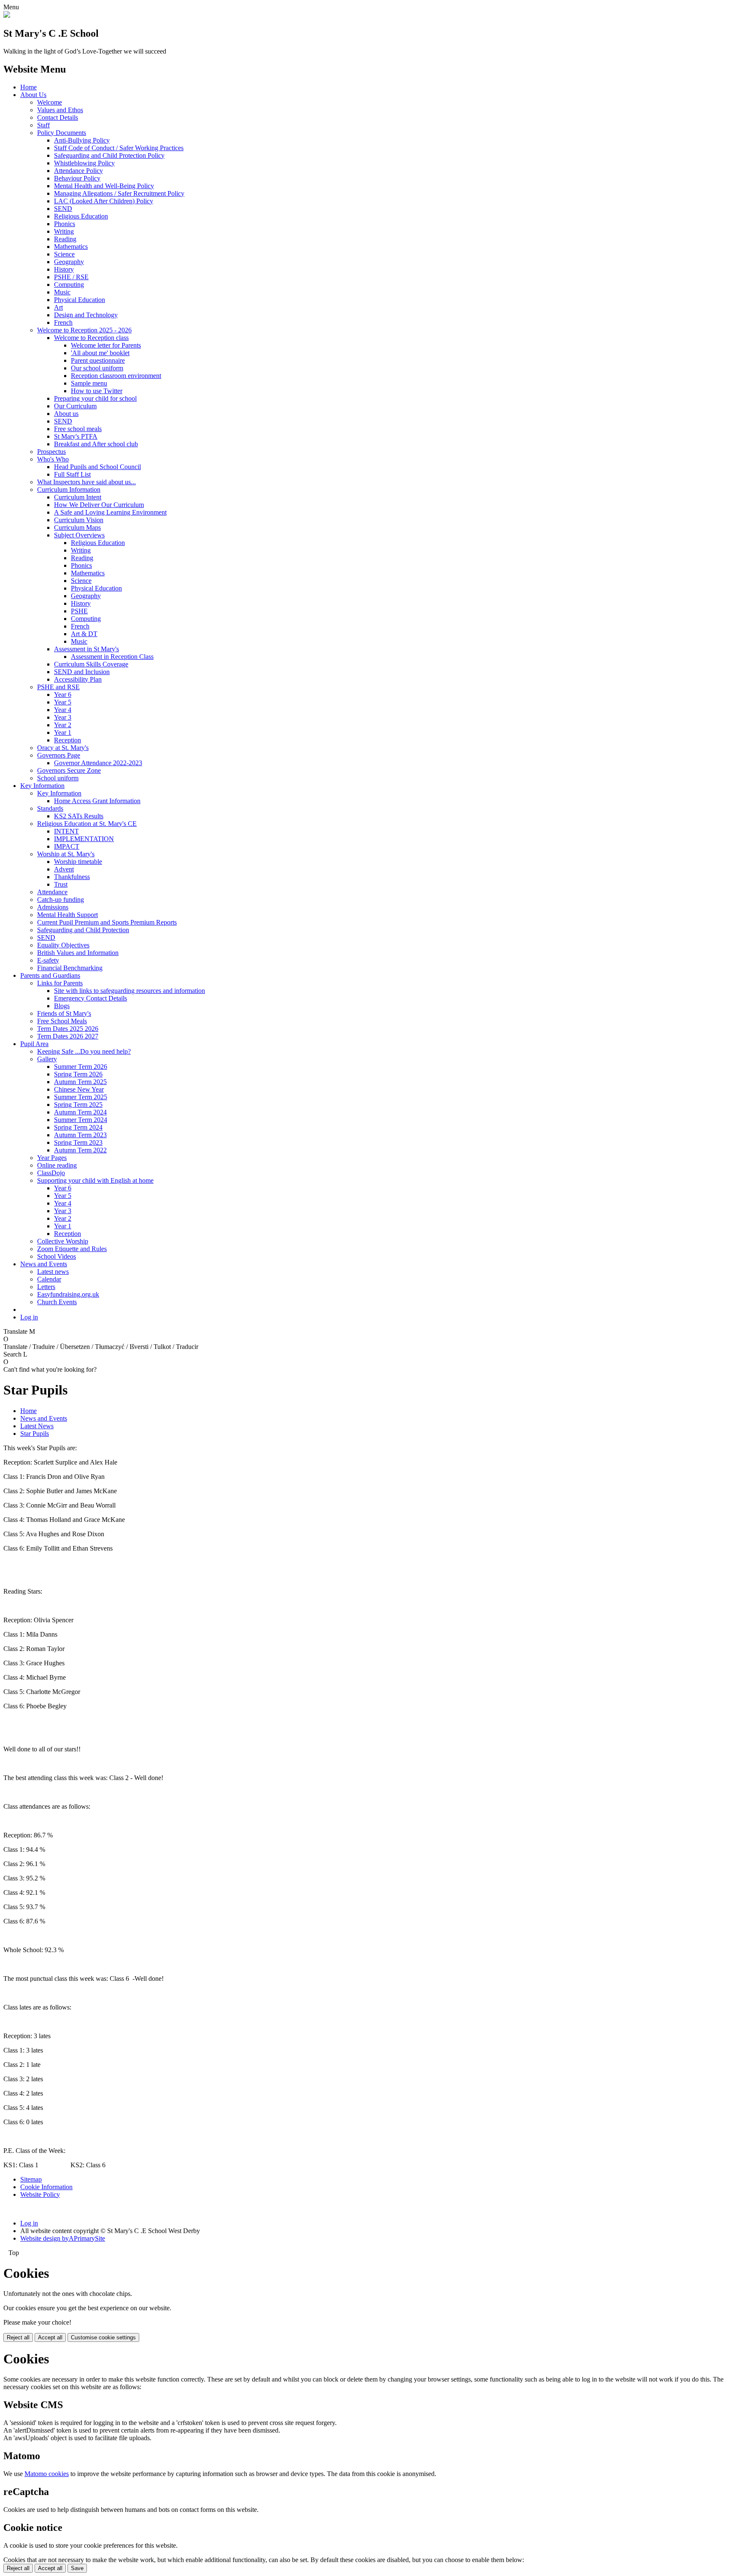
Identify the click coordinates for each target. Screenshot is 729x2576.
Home (28, 87)
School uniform (58, 778)
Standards (50, 808)
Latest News (37, 1426)
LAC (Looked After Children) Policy (104, 201)
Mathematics (71, 247)
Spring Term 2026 (78, 1074)
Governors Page (59, 755)
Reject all (18, 2337)
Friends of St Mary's (64, 1013)
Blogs (62, 1006)
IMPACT (67, 846)
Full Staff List (72, 474)
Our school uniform (97, 368)
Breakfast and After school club (96, 444)
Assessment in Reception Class (112, 657)
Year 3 (63, 717)
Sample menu (89, 383)
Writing (64, 231)
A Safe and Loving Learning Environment (110, 512)
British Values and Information (78, 953)
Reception (67, 740)
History (64, 269)
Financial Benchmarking (70, 968)
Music (62, 292)
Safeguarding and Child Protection (83, 930)
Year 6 (63, 695)
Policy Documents (62, 133)
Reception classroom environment (116, 376)
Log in (29, 1317)
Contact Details (58, 117)
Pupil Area (34, 1044)
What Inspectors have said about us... (86, 482)
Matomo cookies (47, 2474)
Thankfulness (72, 877)
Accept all (50, 2337)
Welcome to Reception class (91, 338)
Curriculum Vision (79, 520)
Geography (69, 262)
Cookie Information (46, 2187)
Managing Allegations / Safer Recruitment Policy (119, 193)
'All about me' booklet (100, 353)
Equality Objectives (63, 945)
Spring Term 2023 (78, 1142)
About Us (33, 95)
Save (77, 2568)
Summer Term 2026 (81, 1067)
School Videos (57, 1256)
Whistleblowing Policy (84, 163)
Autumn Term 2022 (80, 1150)
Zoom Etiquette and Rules (72, 1249)
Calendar (49, 1279)
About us (66, 414)
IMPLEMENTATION (84, 839)
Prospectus (51, 452)
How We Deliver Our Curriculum (99, 505)
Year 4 (63, 710)
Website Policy (40, 2194)
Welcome (50, 102)
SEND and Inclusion (82, 672)
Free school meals (78, 429)
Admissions (53, 907)
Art (58, 307)
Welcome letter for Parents (106, 345)
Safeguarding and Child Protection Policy (109, 155)
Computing (69, 285)
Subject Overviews (79, 535)
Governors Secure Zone (69, 770)
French (63, 322)
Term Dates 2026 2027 (68, 1036)
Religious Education (81, 216)
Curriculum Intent (78, 497)
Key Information (42, 786)
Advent (64, 869)
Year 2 (63, 725)
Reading (65, 239)
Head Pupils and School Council (97, 467)
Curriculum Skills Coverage (91, 664)
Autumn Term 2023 (80, 1135)
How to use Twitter (97, 391)
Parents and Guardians (50, 975)
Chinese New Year (79, 1089)
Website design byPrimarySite (63, 2238)
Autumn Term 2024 (80, 1112)
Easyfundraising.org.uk (68, 1294)
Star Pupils (35, 1434)
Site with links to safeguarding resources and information (130, 991)
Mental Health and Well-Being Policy (104, 186)
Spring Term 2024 (78, 1127)
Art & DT (84, 634)
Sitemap (31, 2179)
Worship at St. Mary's (66, 854)
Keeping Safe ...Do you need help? (84, 1051)
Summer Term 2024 (81, 1120)
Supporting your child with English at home (95, 1180)
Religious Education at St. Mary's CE (87, 824)
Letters (46, 1287)
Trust (61, 884)
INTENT (66, 831)
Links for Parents (60, 983)
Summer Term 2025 (81, 1097)
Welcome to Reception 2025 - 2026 (84, 330)
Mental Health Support (67, 915)
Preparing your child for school (95, 398)
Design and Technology (86, 315)
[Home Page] (7, 15)
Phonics (65, 224)
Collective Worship (63, 1241)
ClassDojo (51, 1173)
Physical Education (80, 300)
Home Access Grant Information (97, 801)
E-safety (48, 960)
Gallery (47, 1059)
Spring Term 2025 (78, 1105)
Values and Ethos (60, 110)
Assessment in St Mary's (86, 649)
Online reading (57, 1165)
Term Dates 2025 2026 (68, 1029)
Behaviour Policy (77, 178)
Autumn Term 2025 (80, 1082)
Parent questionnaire (98, 360)
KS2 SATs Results (79, 816)
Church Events (57, 1302)
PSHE (79, 611)
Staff (43, 125)
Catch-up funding (61, 900)
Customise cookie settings (103, 2337)
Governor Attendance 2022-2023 (98, 763)
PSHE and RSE (58, 687)
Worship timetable (78, 862)
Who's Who (53, 459)
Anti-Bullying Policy (82, 140)
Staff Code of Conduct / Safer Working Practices (119, 148)
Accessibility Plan (78, 679)
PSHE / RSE (71, 277)
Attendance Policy (78, 171)
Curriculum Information (69, 490)
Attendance (52, 892)
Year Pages (52, 1158)
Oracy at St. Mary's (63, 748)
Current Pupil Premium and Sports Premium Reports (107, 922)
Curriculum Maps (77, 527)
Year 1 (63, 732)
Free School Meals (62, 1021)
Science (64, 254)
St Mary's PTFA (76, 436)
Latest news (53, 1272)
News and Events (44, 1264)
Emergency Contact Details (90, 998)
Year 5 (63, 702)
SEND (63, 209)
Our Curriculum (75, 406)
